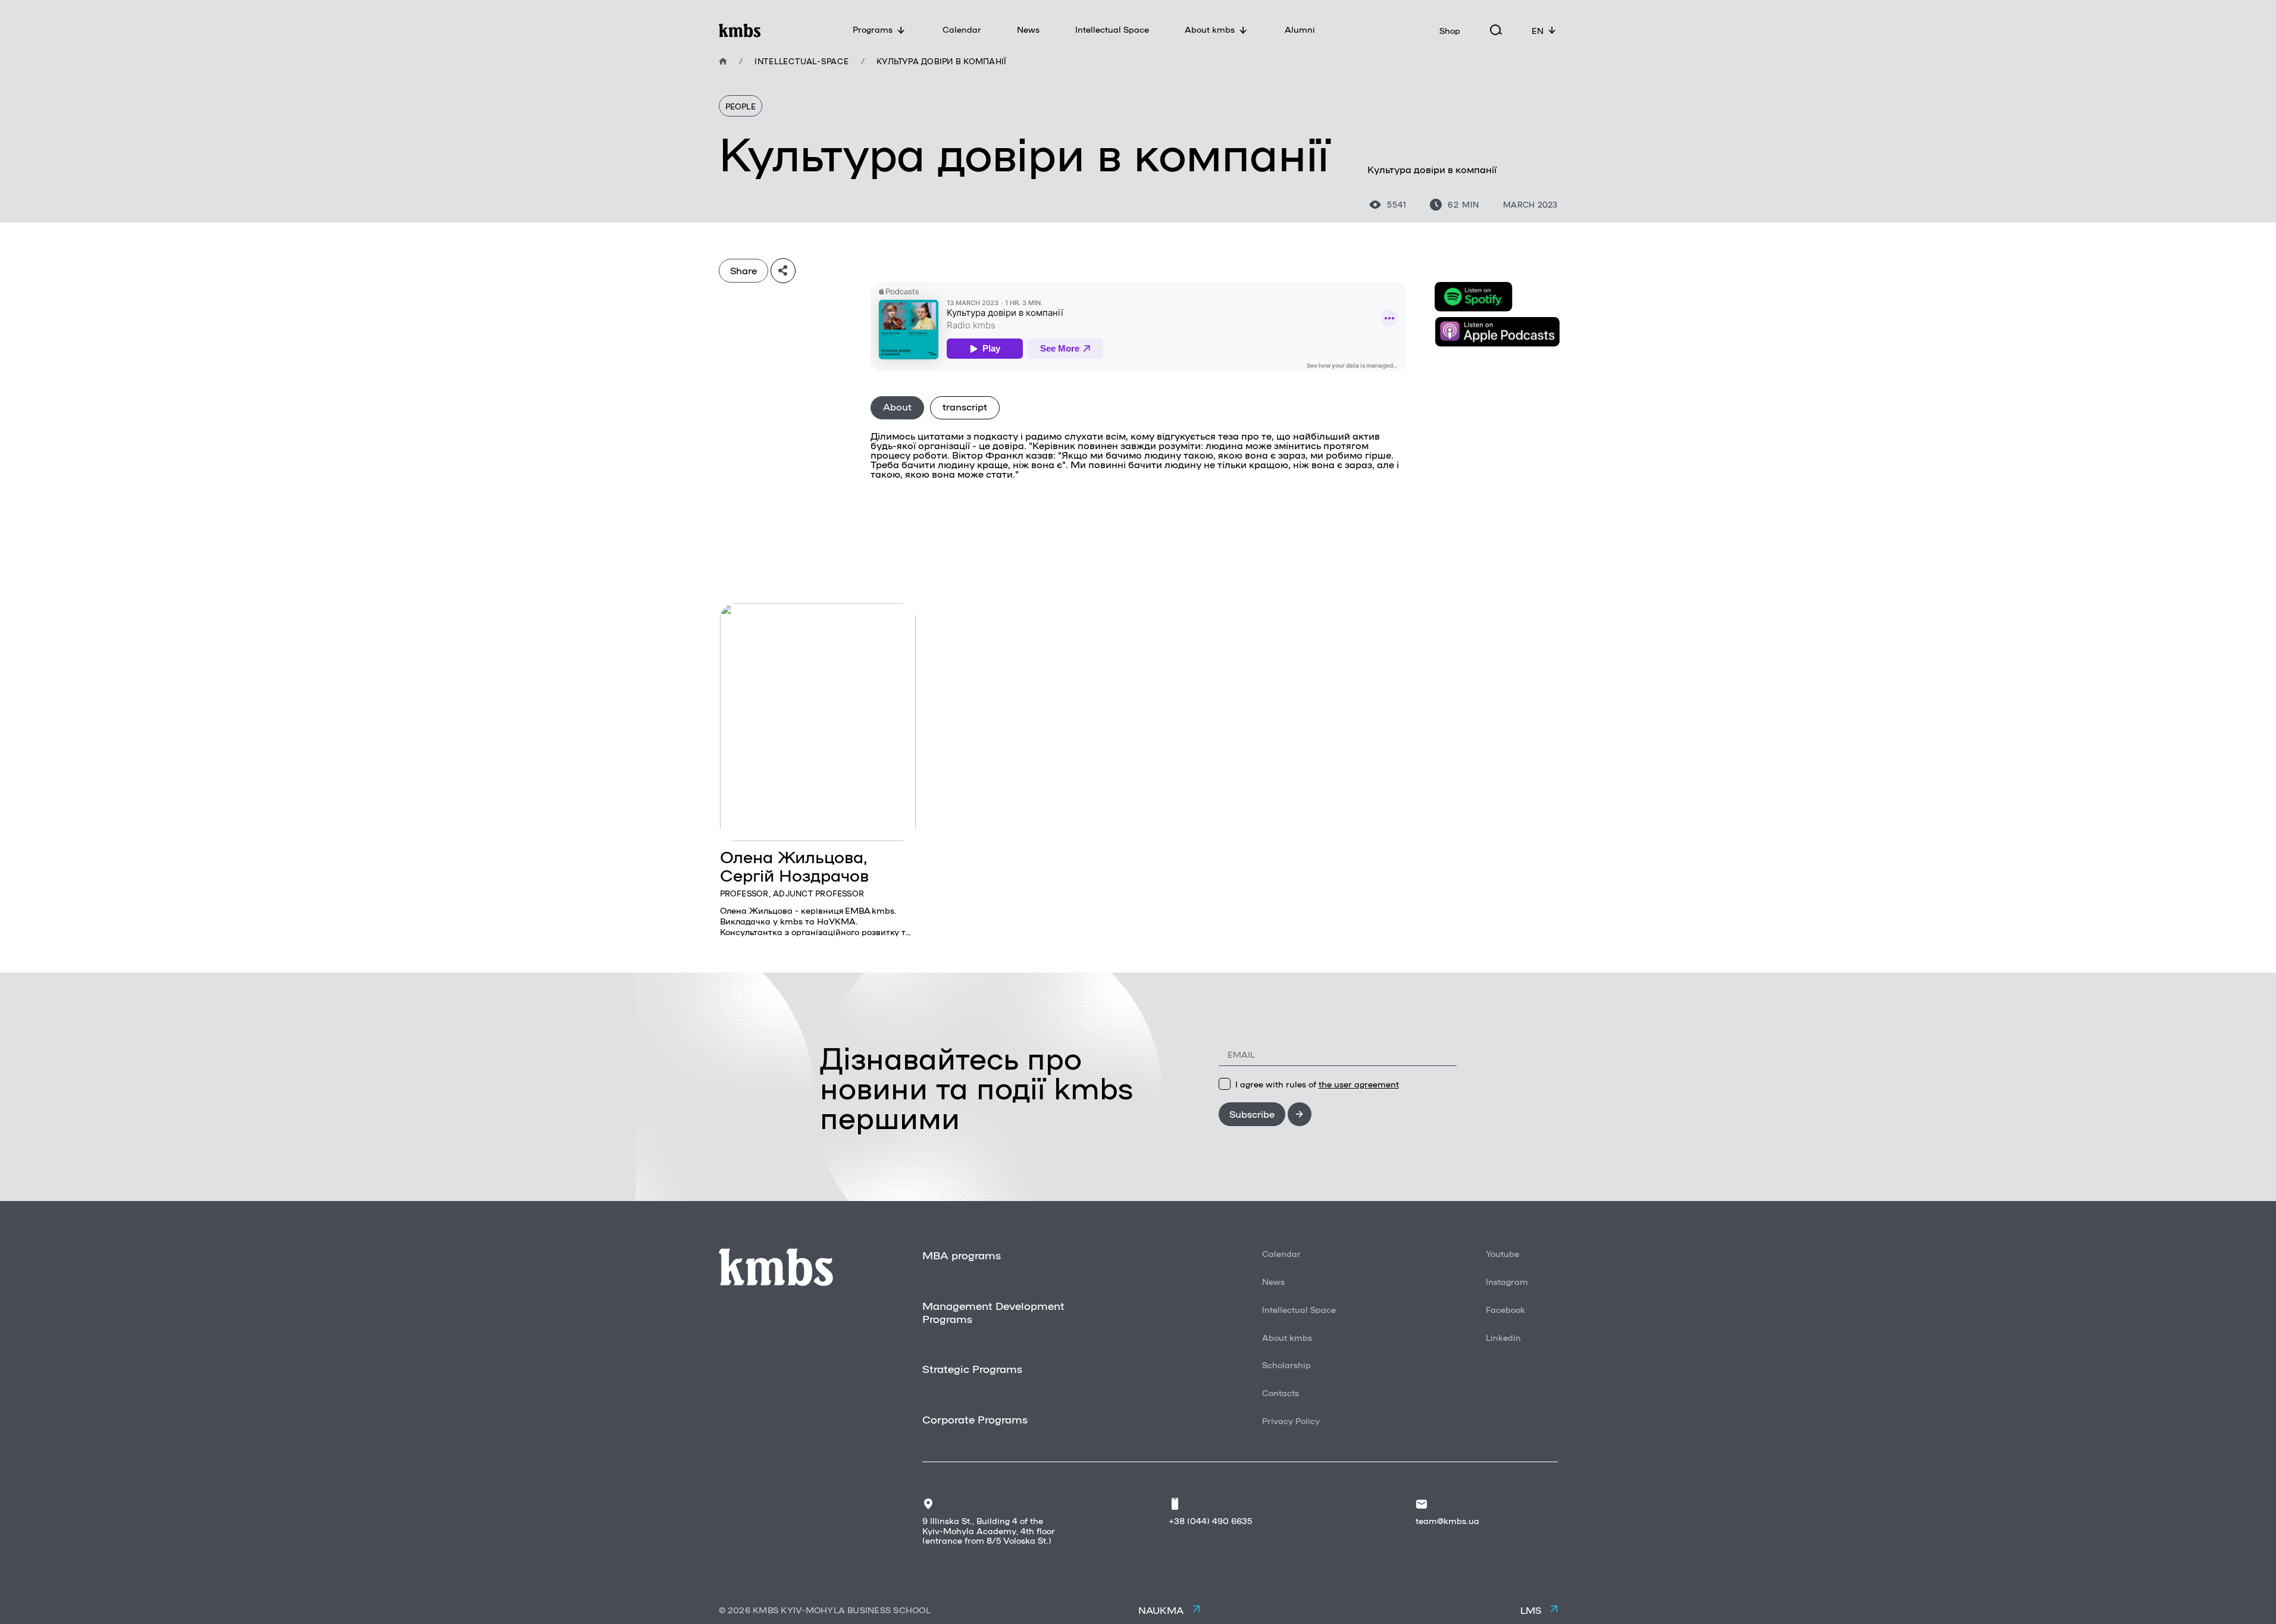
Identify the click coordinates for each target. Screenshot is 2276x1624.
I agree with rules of (1317, 1084)
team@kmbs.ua (1447, 1520)
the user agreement (1359, 1084)
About (897, 407)
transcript (965, 407)
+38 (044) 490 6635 (1210, 1520)
